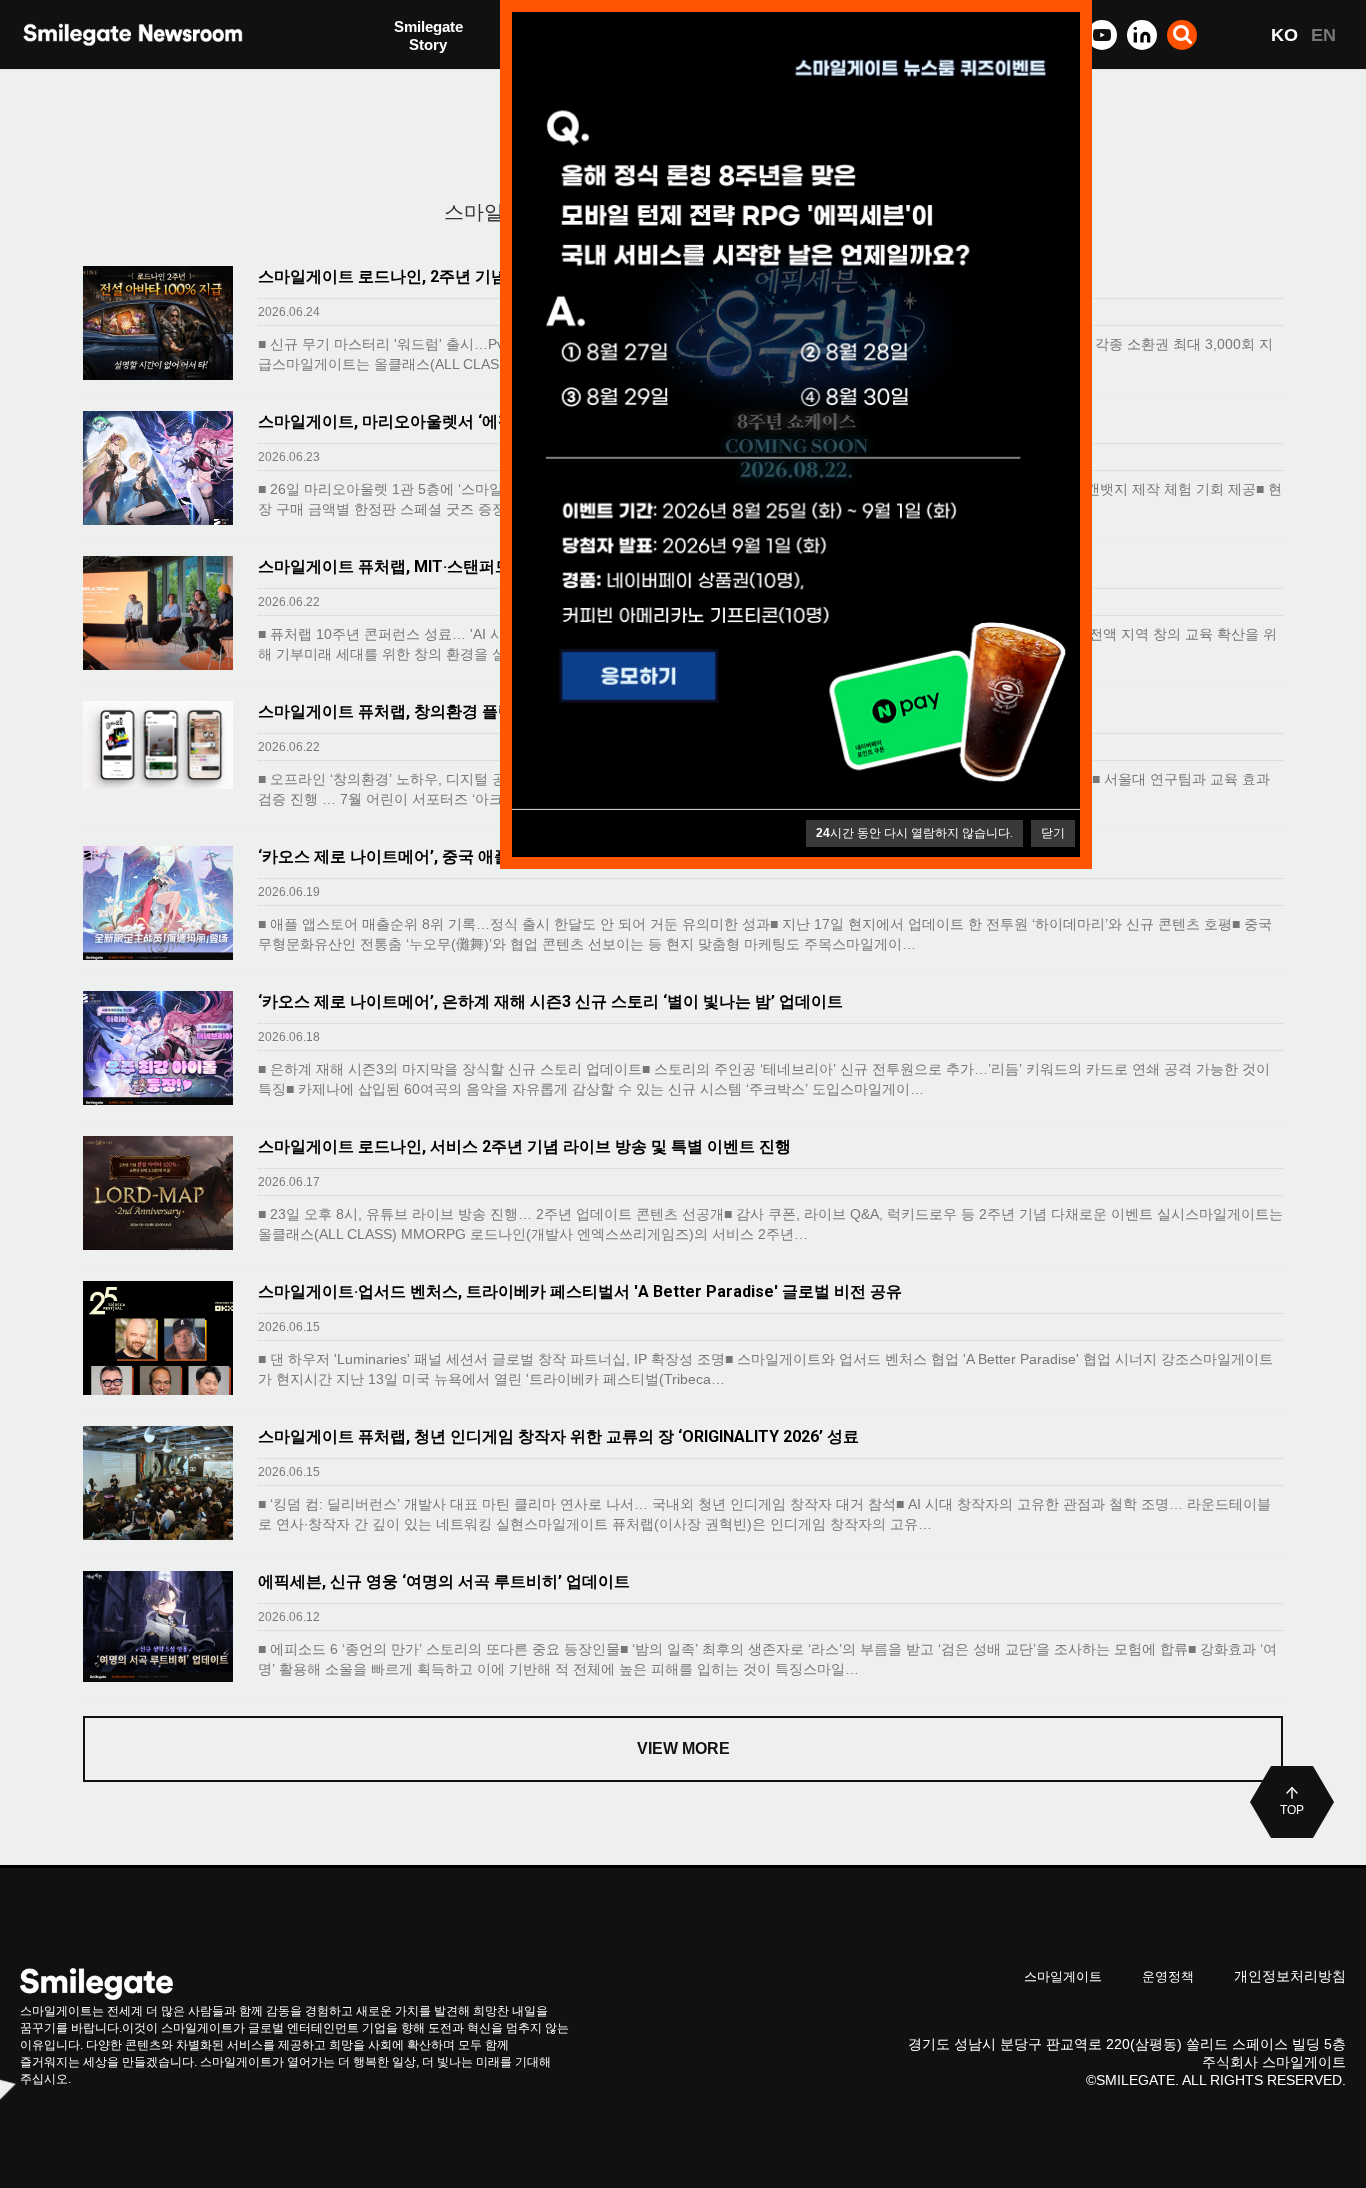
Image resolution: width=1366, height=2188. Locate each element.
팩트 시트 (426, 37)
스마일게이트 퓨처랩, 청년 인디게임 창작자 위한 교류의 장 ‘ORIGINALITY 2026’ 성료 (558, 1436)
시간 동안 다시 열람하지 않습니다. (914, 833)
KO (1284, 35)
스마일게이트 (1063, 1976)
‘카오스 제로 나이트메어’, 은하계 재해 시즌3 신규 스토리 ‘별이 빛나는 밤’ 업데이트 (550, 1001)
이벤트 (416, 77)
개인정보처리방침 (1290, 1976)
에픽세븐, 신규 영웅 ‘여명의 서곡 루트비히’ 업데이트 (444, 1581)
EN (1323, 35)
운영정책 (1168, 1976)
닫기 (1053, 833)
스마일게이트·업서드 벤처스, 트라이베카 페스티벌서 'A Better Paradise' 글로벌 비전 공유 (580, 1291)
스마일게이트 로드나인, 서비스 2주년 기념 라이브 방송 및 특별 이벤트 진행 (524, 1146)
